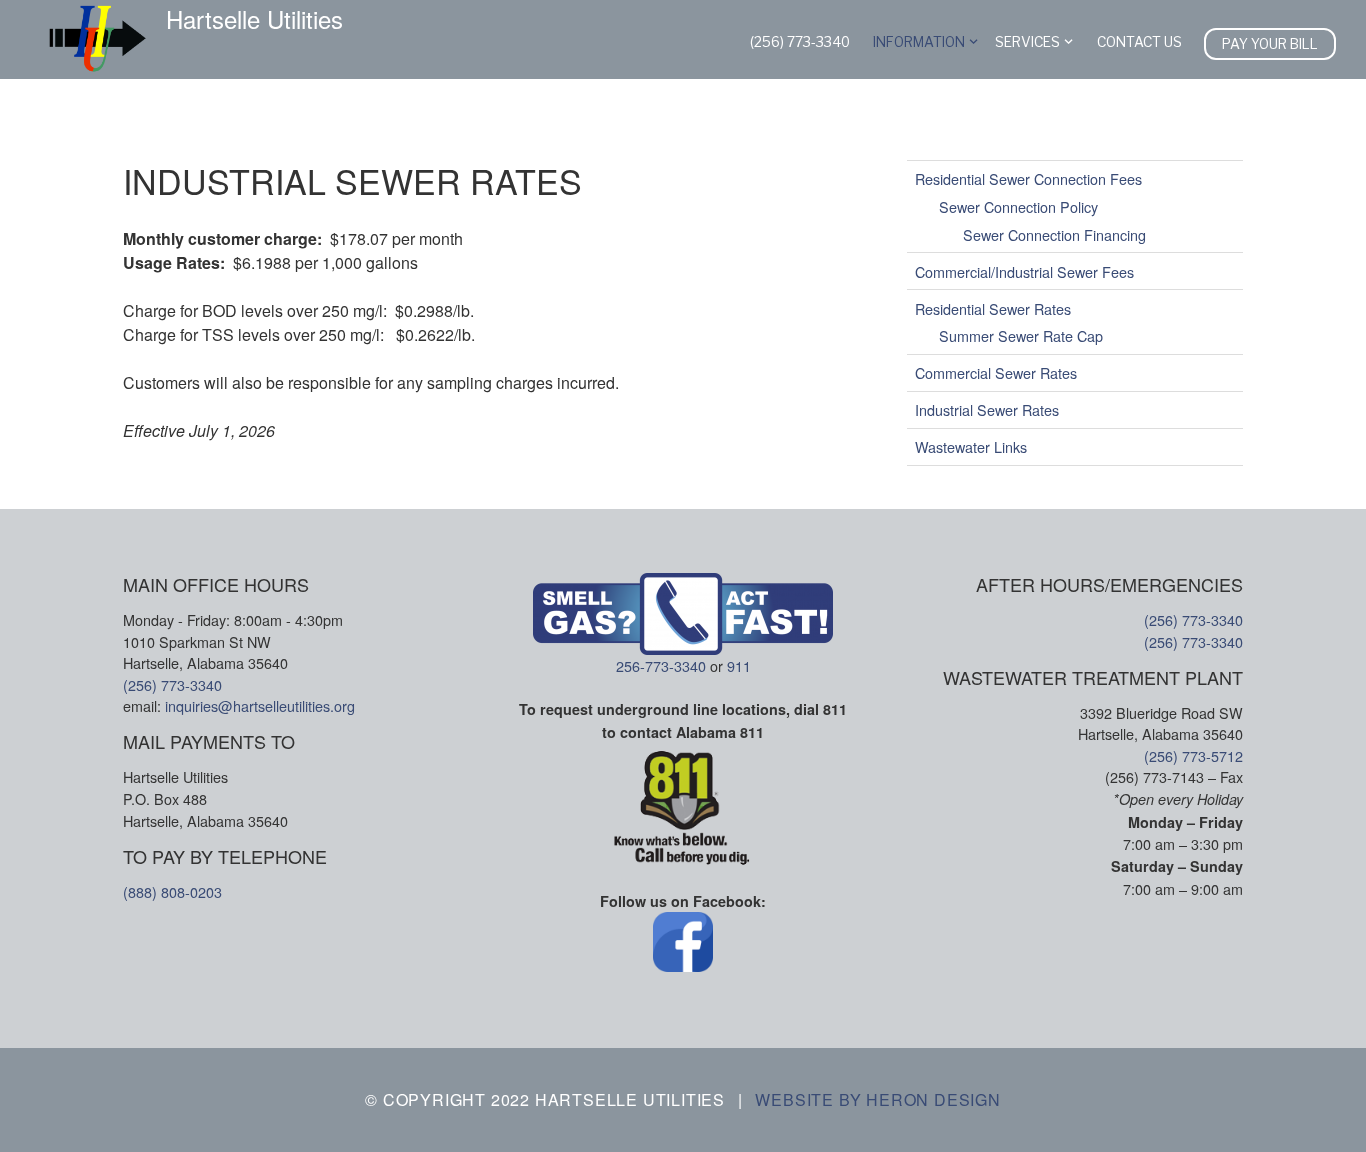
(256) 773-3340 (800, 42)
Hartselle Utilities (254, 19)
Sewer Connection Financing (1054, 233)
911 (739, 665)
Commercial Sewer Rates (996, 372)
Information (919, 42)
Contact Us (1139, 42)
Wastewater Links (971, 446)
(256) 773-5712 (1193, 755)
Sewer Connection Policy (1018, 206)
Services (1027, 42)
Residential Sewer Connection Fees (1028, 178)
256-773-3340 (661, 665)
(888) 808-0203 (172, 891)
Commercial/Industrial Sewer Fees (1024, 270)
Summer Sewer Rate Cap (1021, 335)
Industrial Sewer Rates (987, 409)
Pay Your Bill (1270, 44)
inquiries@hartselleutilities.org (260, 705)
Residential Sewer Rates (993, 307)
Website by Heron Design (877, 1099)
